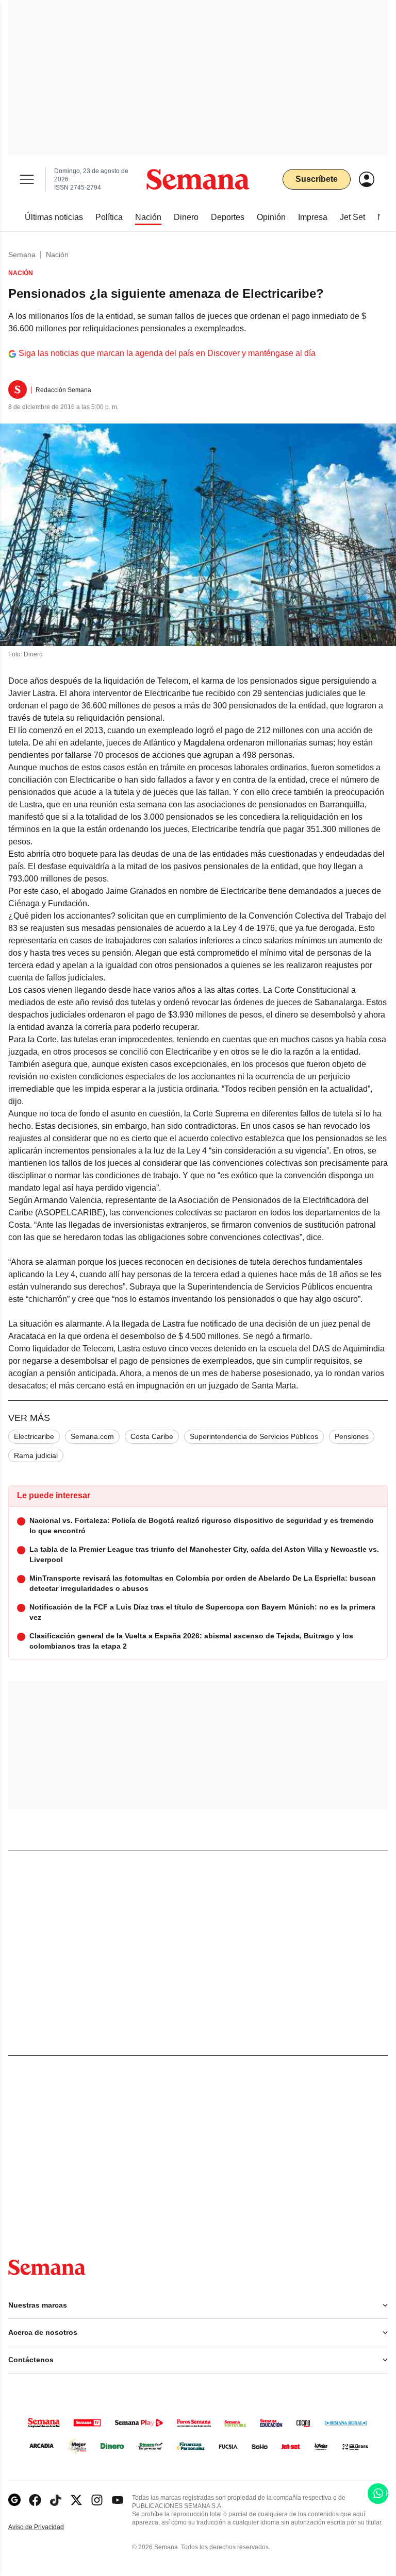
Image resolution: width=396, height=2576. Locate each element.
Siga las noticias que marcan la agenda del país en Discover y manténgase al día (167, 353)
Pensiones (352, 1436)
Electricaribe (34, 1436)
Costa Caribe (152, 1436)
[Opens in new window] (35, 2500)
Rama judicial (36, 1455)
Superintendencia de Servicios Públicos (254, 1436)
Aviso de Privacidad (47, 2527)
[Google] (14, 2500)
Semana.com (92, 1436)
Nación (57, 255)
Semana (22, 255)
